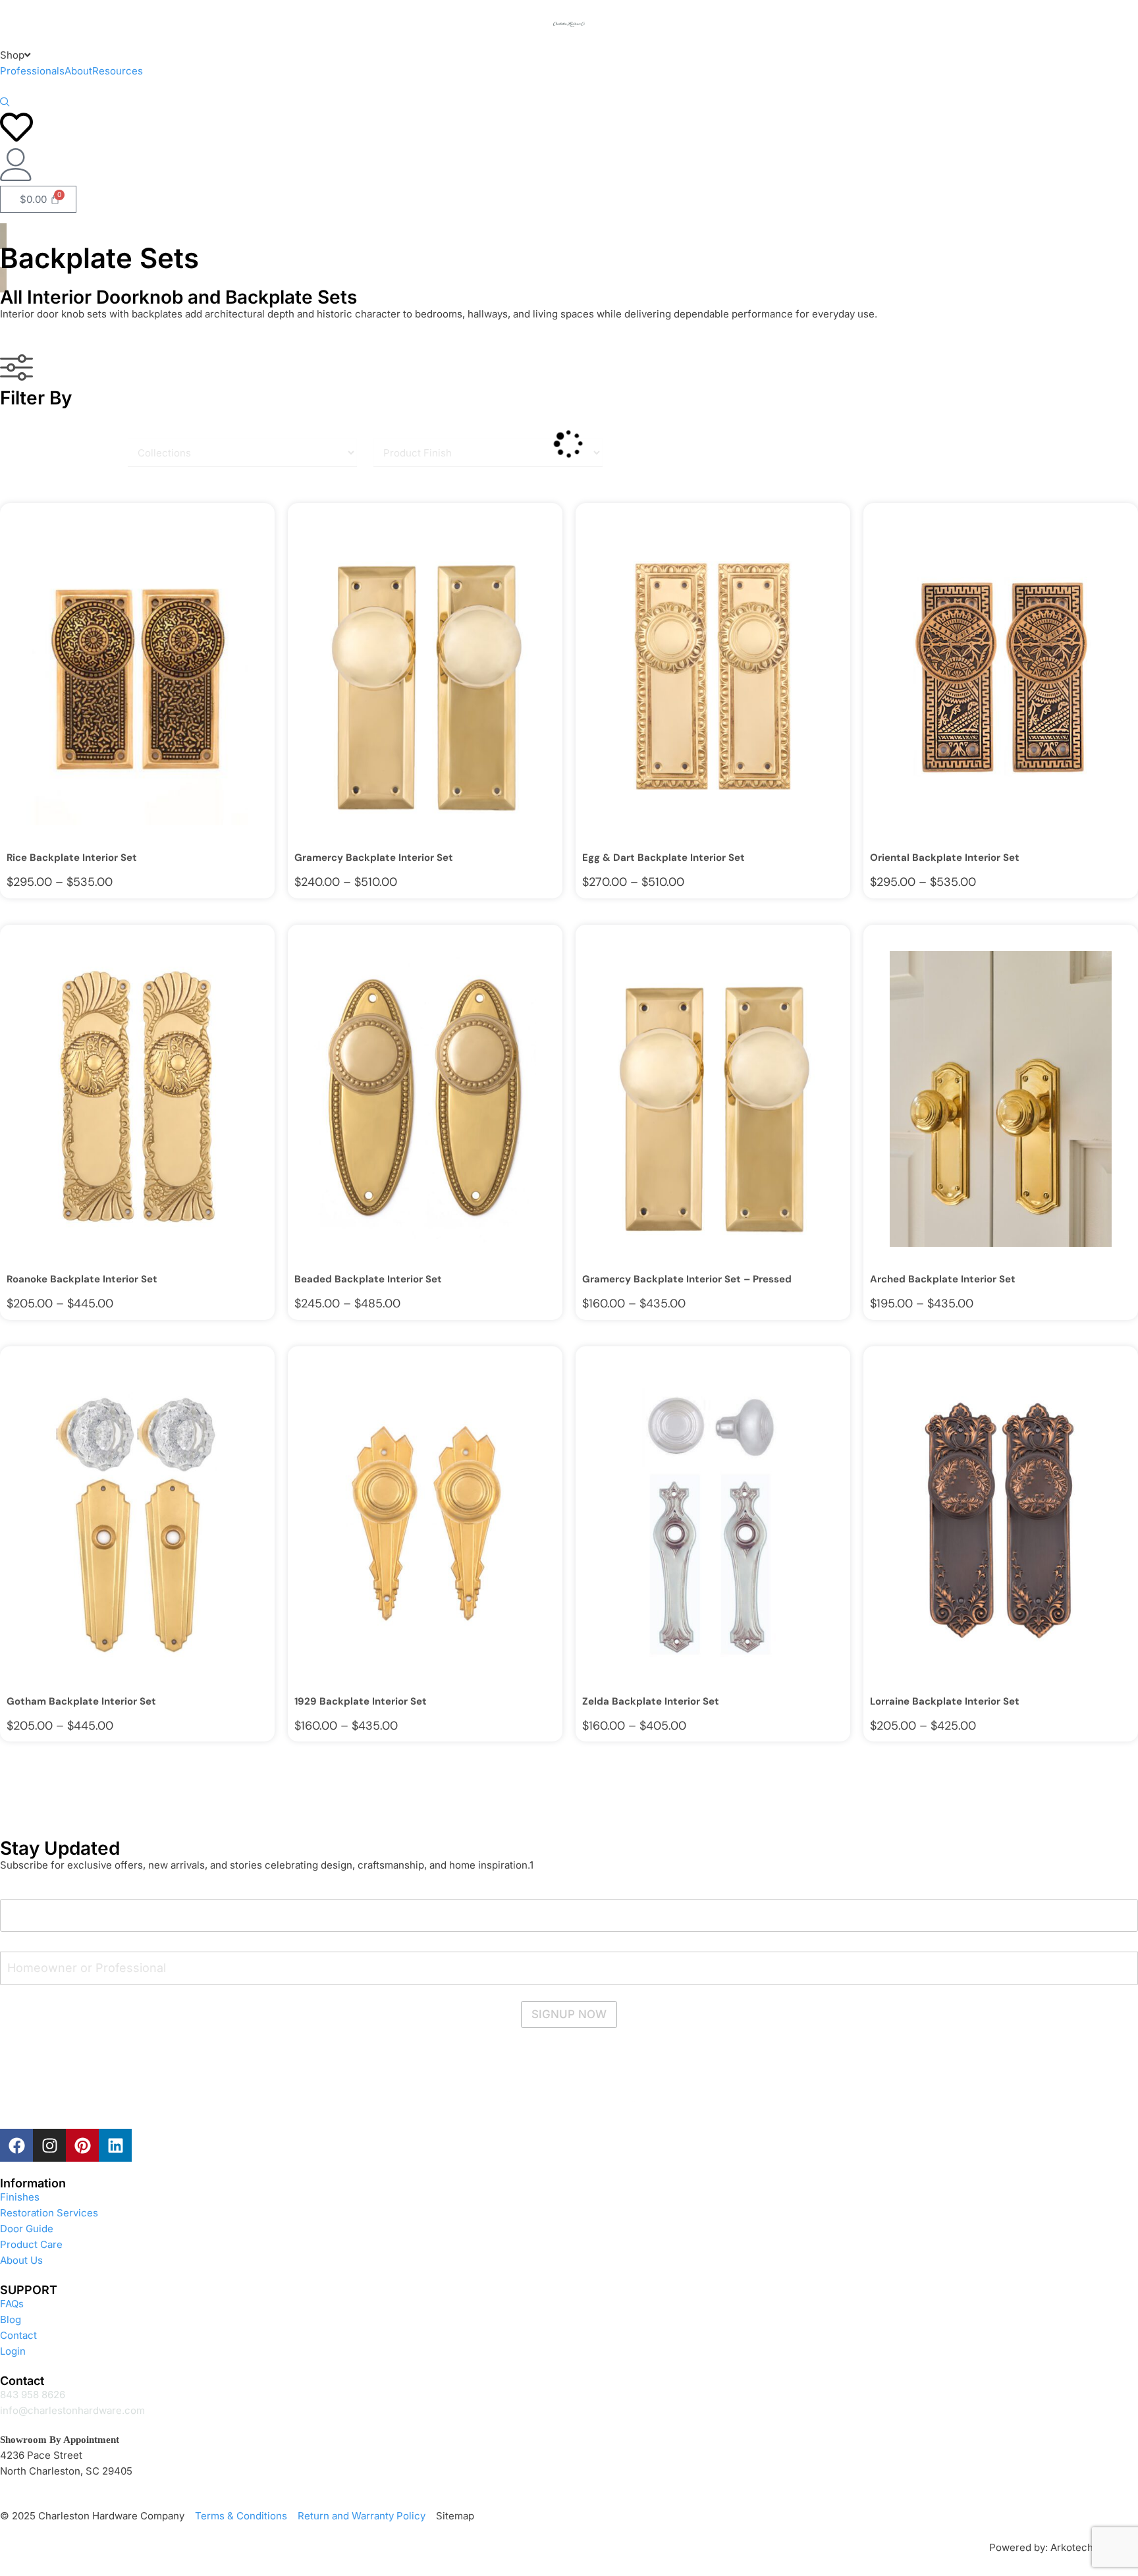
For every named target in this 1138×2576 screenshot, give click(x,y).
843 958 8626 (33, 2395)
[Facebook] (16, 2145)
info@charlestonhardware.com (72, 2410)
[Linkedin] (115, 2145)
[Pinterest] (82, 2145)
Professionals (32, 71)
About (78, 71)
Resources (118, 71)
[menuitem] (15, 55)
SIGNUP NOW (569, 2014)
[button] (5, 103)
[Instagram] (49, 2145)
